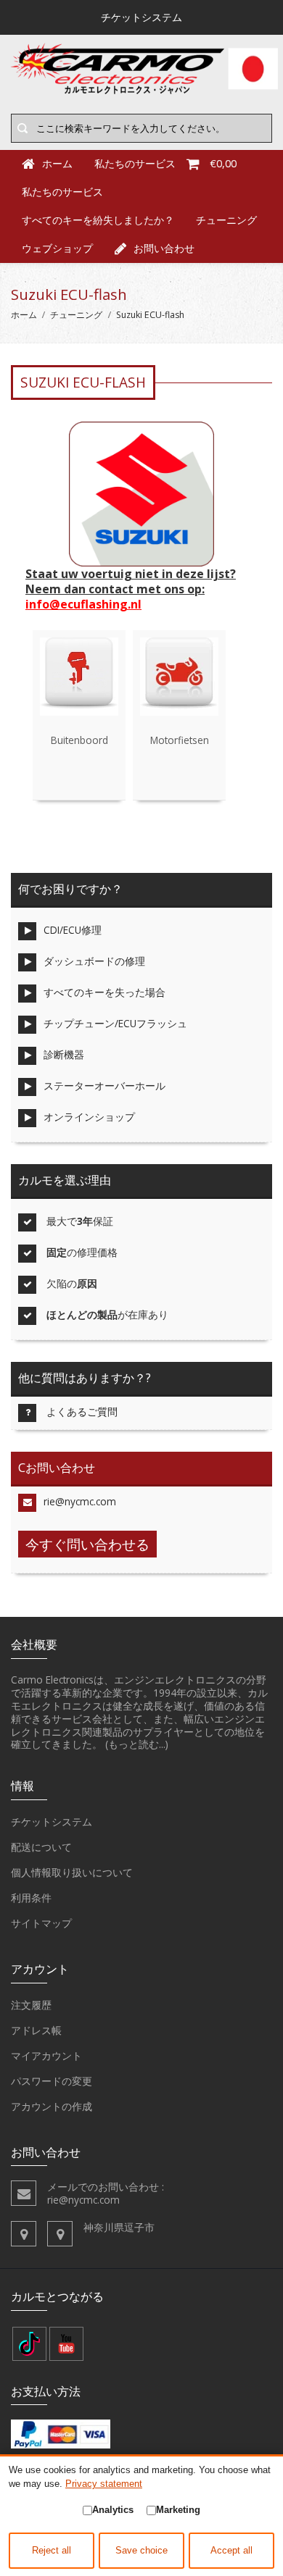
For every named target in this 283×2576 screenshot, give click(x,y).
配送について (41, 1847)
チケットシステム (52, 1822)
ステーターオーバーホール (104, 1086)
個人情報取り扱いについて (72, 1872)
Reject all (52, 2551)
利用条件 (31, 1898)
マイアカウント (46, 2056)
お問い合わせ (164, 248)
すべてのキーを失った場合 (104, 992)
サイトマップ (41, 1923)
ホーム (24, 315)
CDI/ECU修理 (73, 930)
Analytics (113, 2510)
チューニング (226, 220)
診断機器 (64, 1054)
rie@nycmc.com (80, 1501)
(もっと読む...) (137, 1744)
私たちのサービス (62, 192)
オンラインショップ (89, 1117)
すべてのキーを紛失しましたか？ (98, 220)
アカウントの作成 (52, 2106)
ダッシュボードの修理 (94, 961)
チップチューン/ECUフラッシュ (115, 1023)
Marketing (178, 2510)
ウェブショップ (57, 248)
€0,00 (223, 163)
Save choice (141, 2551)
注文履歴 (31, 2005)
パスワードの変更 (52, 2081)
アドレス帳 (36, 2030)
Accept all (231, 2551)
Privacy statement (104, 2484)
